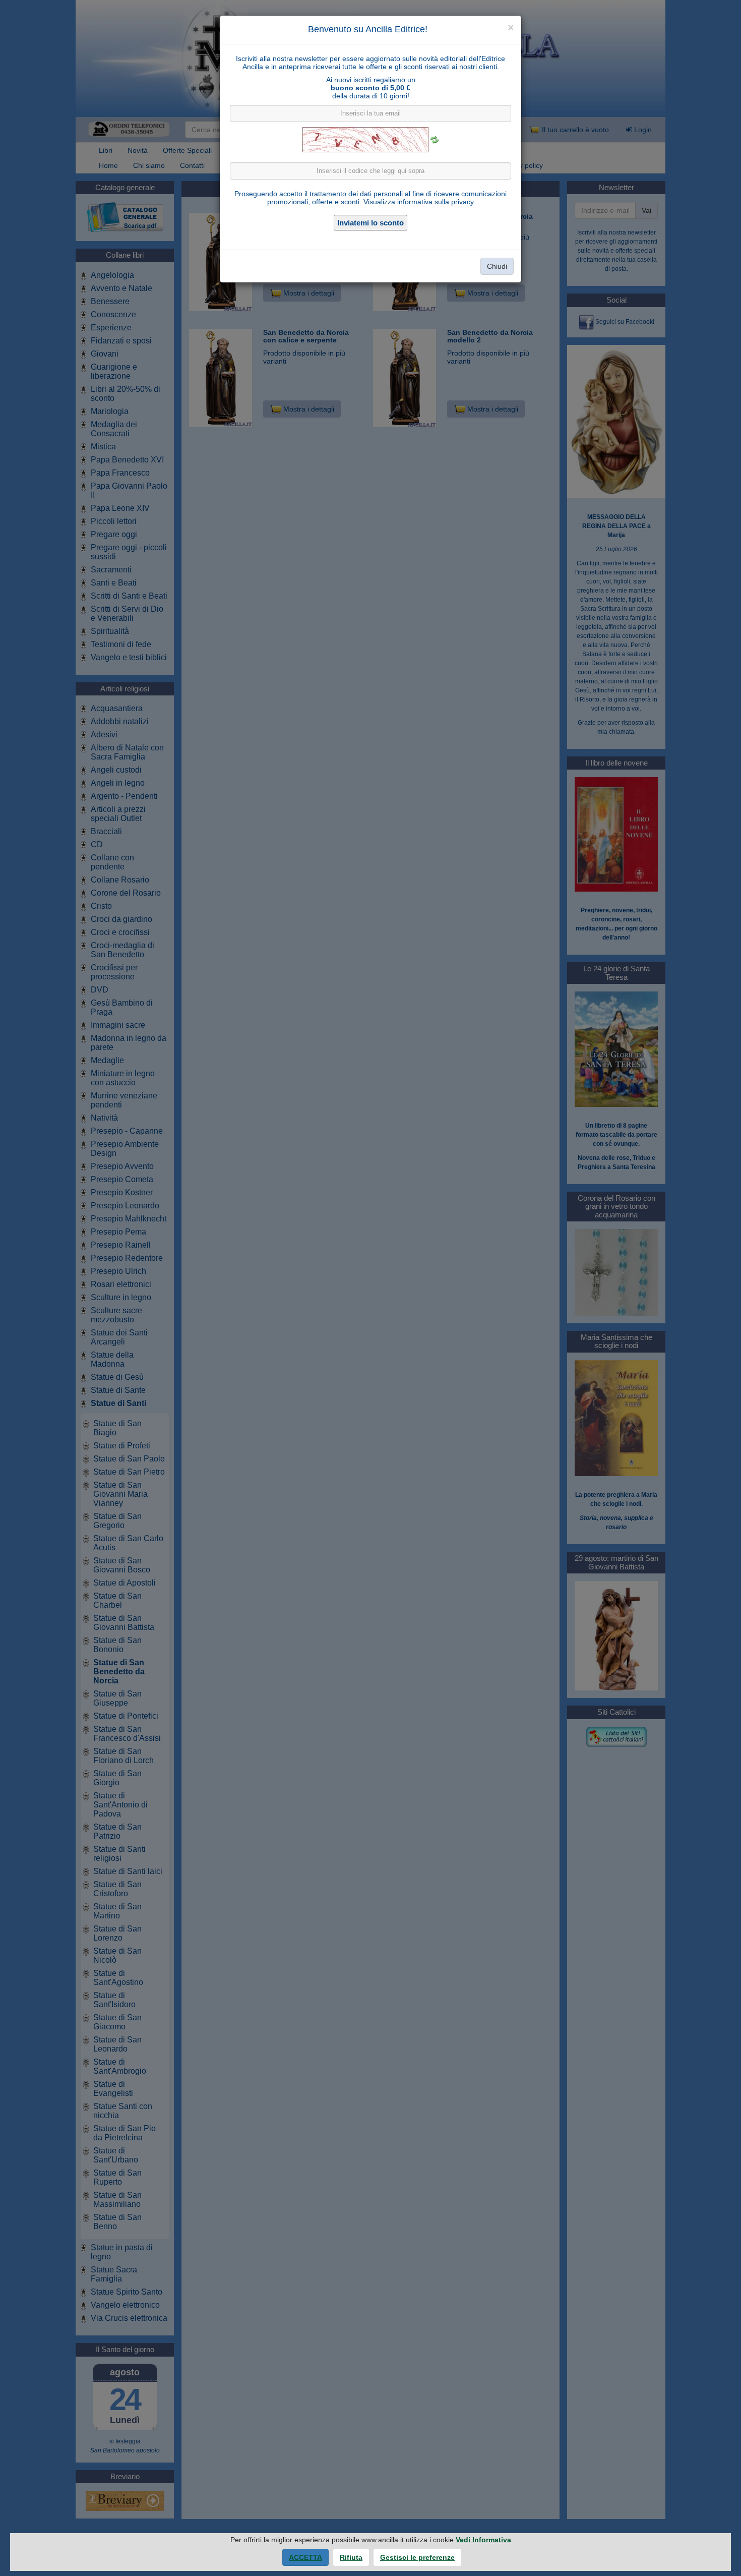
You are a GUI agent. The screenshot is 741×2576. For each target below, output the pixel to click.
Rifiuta (351, 2557)
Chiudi (497, 266)
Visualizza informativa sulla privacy (419, 202)
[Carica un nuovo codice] (435, 140)
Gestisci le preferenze (417, 2557)
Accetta (305, 2557)
